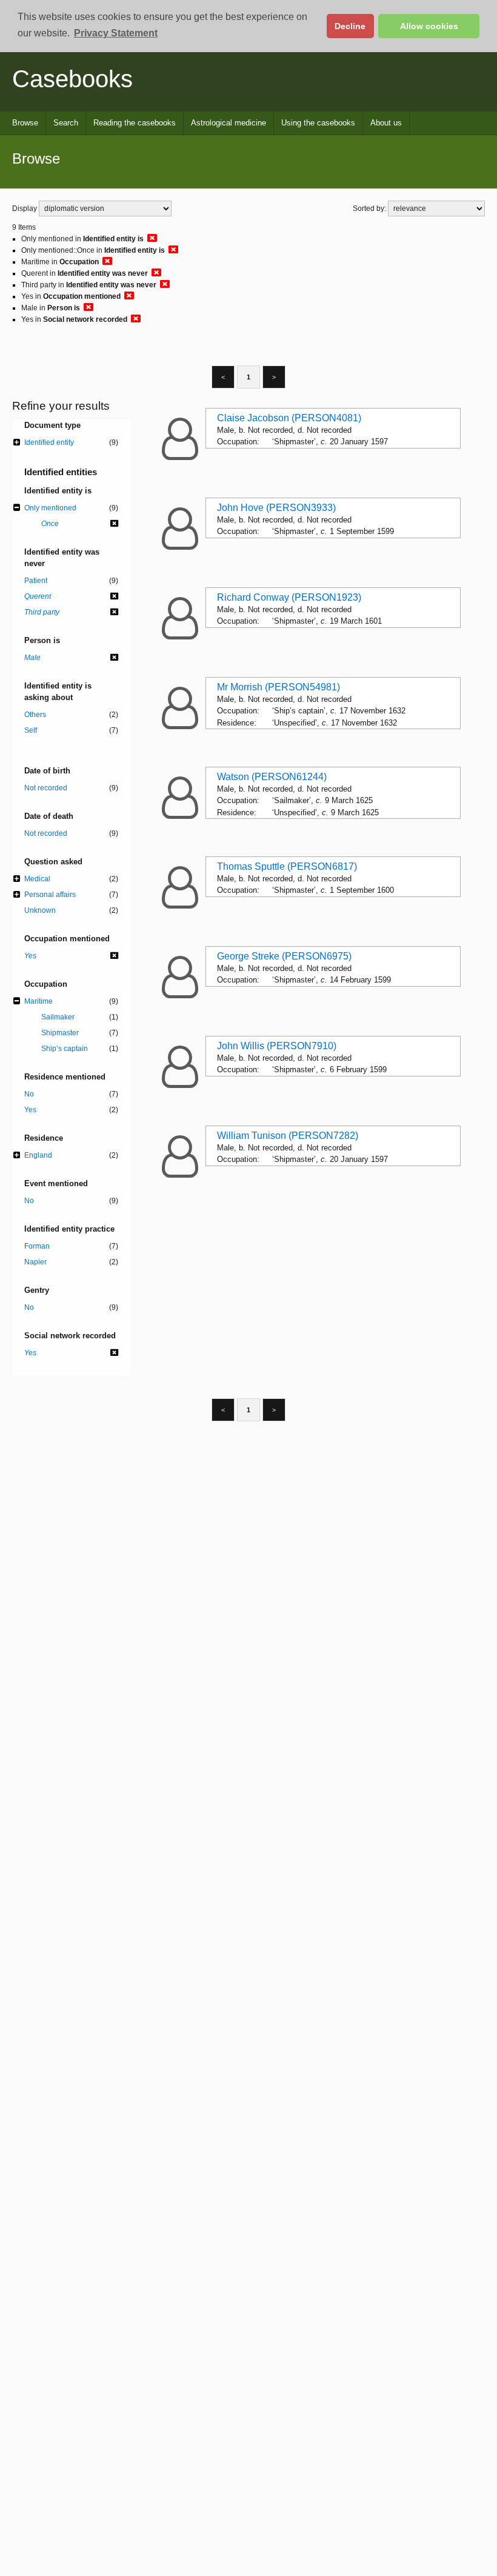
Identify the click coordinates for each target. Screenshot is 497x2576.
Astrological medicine (228, 123)
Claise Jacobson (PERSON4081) (289, 418)
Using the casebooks (318, 123)
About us (386, 123)
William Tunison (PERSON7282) (288, 1136)
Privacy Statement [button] (116, 33)
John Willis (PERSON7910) (277, 1046)
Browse (25, 123)
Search (66, 123)
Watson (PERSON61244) (272, 777)
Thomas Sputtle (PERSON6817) (287, 866)
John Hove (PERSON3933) (276, 508)
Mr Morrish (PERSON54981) (279, 687)
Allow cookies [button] (429, 26)
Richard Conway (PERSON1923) (289, 597)
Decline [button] (350, 26)
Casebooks (72, 79)
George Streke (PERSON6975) (284, 956)
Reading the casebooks (135, 123)
